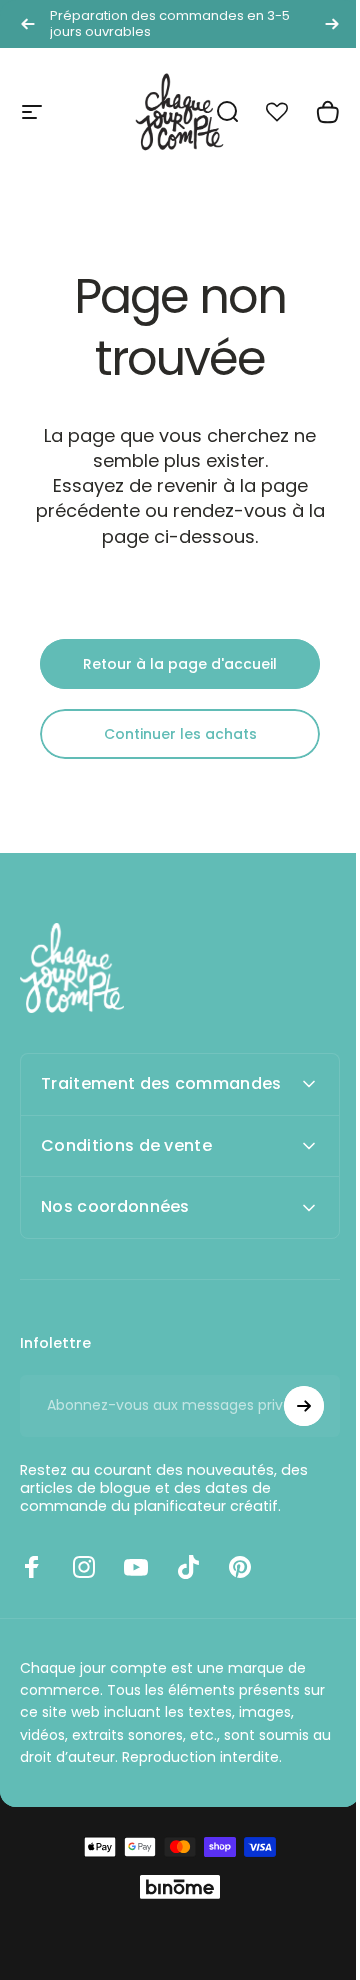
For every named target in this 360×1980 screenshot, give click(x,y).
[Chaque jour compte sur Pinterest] (240, 1587)
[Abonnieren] (289, 1426)
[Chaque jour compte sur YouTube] (136, 1587)
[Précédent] (28, 24)
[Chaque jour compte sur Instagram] (84, 1587)
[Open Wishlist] (288, 112)
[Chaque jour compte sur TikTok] (188, 1587)
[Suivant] (332, 24)
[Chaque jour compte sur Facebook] (32, 1587)
